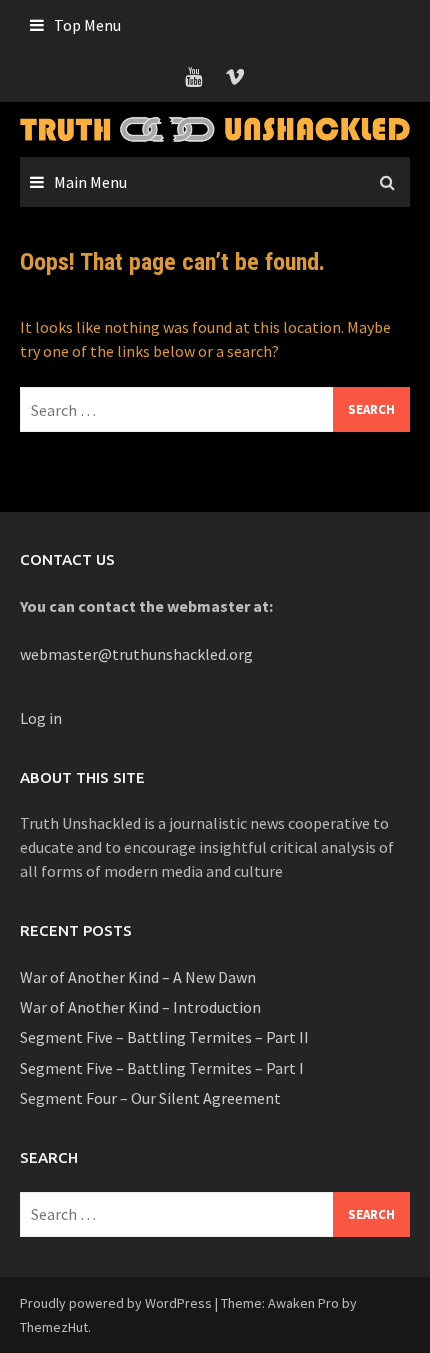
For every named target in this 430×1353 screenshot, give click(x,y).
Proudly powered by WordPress (116, 1303)
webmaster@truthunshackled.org (136, 654)
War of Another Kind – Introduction (140, 1007)
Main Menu (90, 182)
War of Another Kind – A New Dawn (138, 977)
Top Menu (87, 25)
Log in (41, 718)
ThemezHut (54, 1327)
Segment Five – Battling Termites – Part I (162, 1068)
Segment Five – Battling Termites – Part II (164, 1037)
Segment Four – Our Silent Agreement (150, 1098)
